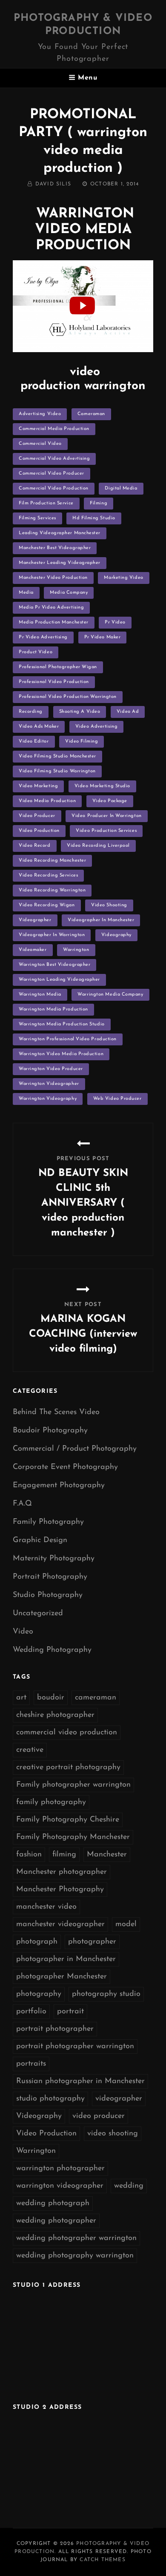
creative (30, 1750)
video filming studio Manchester (57, 756)
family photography (51, 1802)
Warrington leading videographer (59, 980)
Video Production (39, 831)
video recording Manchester (52, 861)
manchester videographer (60, 1924)
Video (23, 1632)
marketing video (123, 578)
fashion (29, 1855)
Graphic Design (40, 1540)
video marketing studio (102, 786)
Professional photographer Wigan (58, 667)
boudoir (51, 1698)
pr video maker (103, 637)
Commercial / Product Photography (75, 1449)
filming (99, 503)
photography (39, 1994)
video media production (47, 801)
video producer (37, 816)
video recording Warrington (52, 890)
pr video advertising (43, 637)
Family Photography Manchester (73, 1837)
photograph (37, 1942)
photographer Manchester (62, 1977)
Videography (116, 935)
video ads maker (39, 727)
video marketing (38, 786)
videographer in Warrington (52, 935)
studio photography (50, 2099)
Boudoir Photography (50, 1431)
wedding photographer (56, 2221)
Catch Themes (102, 2560)
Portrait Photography (50, 1577)
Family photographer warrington (73, 1785)
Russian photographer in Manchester (80, 2081)
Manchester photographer (62, 1872)
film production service (46, 503)
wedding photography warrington (75, 2256)
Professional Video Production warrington (68, 697)
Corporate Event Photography (65, 1467)
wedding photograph (53, 2203)
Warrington (76, 950)
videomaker (33, 950)
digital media (121, 488)
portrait (70, 2012)
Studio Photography (48, 1595)
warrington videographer (49, 1084)
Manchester (107, 1855)
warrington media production (53, 1009)
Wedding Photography (52, 1650)
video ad (128, 712)
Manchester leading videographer (60, 563)
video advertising (96, 727)
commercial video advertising (54, 459)
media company (69, 593)
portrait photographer (55, 2029)
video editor (34, 741)
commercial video (40, 444)
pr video (115, 622)
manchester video (46, 1907)
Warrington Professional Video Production (68, 1039)
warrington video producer (51, 1069)
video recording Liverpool (98, 846)
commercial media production (54, 429)
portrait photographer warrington (75, 2047)
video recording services (48, 875)
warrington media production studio (62, 1024)
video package (110, 801)
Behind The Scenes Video (56, 1412)
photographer (92, 1942)
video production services (106, 831)
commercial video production (54, 488)
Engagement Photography (59, 1486)
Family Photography (48, 1522)
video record (35, 846)
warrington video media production (61, 1054)
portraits (31, 2064)
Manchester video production (53, 578)
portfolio (31, 2012)
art (21, 1698)
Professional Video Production (54, 682)
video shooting (109, 905)
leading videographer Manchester (60, 533)
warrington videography (48, 1099)
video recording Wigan (47, 905)
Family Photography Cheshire (68, 1820)
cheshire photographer (55, 1715)
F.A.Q (22, 1504)
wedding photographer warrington (76, 2238)
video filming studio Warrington (57, 771)
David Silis (53, 184)
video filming (82, 741)
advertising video (40, 414)
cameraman (91, 414)
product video (36, 652)
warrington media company (110, 995)
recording (31, 712)
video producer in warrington (106, 816)
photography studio (106, 1994)
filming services (37, 518)
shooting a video (80, 712)
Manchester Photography (60, 1890)
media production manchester (54, 622)
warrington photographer (60, 2169)
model (126, 1924)
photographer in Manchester (66, 1959)
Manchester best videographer (55, 548)
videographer (35, 920)
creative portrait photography (68, 1768)
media (26, 593)
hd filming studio (94, 518)
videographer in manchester (101, 920)
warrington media (40, 995)
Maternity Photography (54, 1559)
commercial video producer (52, 474)
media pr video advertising (51, 608)
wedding (129, 2186)
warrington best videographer (54, 965)
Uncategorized (38, 1614)
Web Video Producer (117, 1099)
